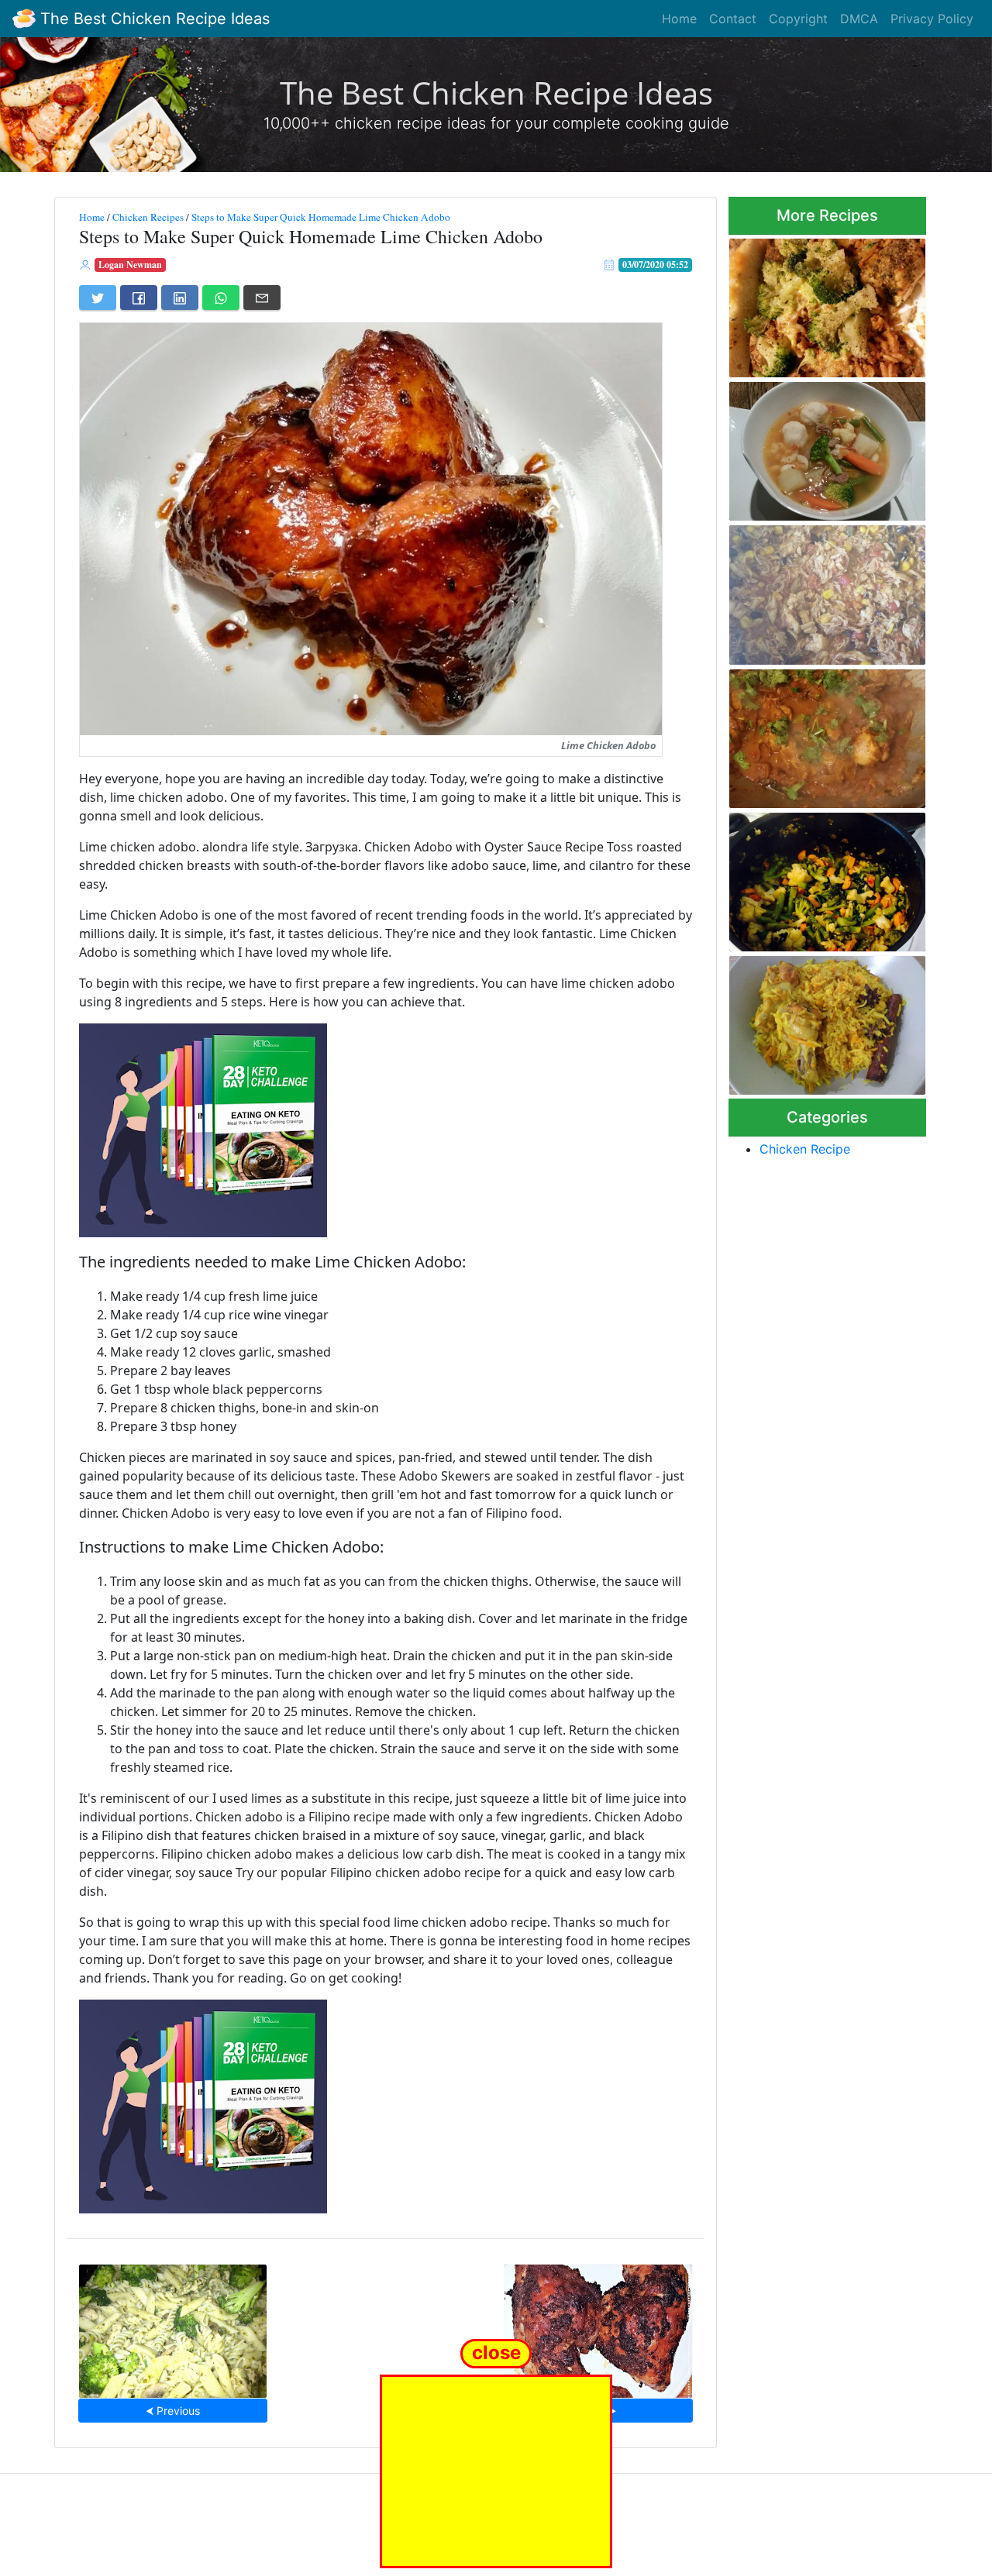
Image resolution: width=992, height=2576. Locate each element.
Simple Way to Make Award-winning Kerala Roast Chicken (827, 734)
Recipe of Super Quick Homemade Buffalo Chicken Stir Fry (821, 877)
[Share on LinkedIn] (180, 297)
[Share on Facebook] (139, 297)
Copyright (798, 19)
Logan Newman (130, 265)
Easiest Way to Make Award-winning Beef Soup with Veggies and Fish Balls (825, 447)
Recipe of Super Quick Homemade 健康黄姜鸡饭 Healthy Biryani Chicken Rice (824, 1021)
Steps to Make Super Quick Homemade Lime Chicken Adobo (321, 217)
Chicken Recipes (148, 217)
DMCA (859, 19)
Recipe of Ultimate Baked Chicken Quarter (598, 2326)
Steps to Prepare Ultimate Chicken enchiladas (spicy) (820, 590)
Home (679, 19)
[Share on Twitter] (98, 297)
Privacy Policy (932, 19)
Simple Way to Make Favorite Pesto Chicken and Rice (826, 303)
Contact (733, 19)
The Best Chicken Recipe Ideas (153, 19)
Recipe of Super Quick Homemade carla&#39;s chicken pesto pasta (173, 2326)
